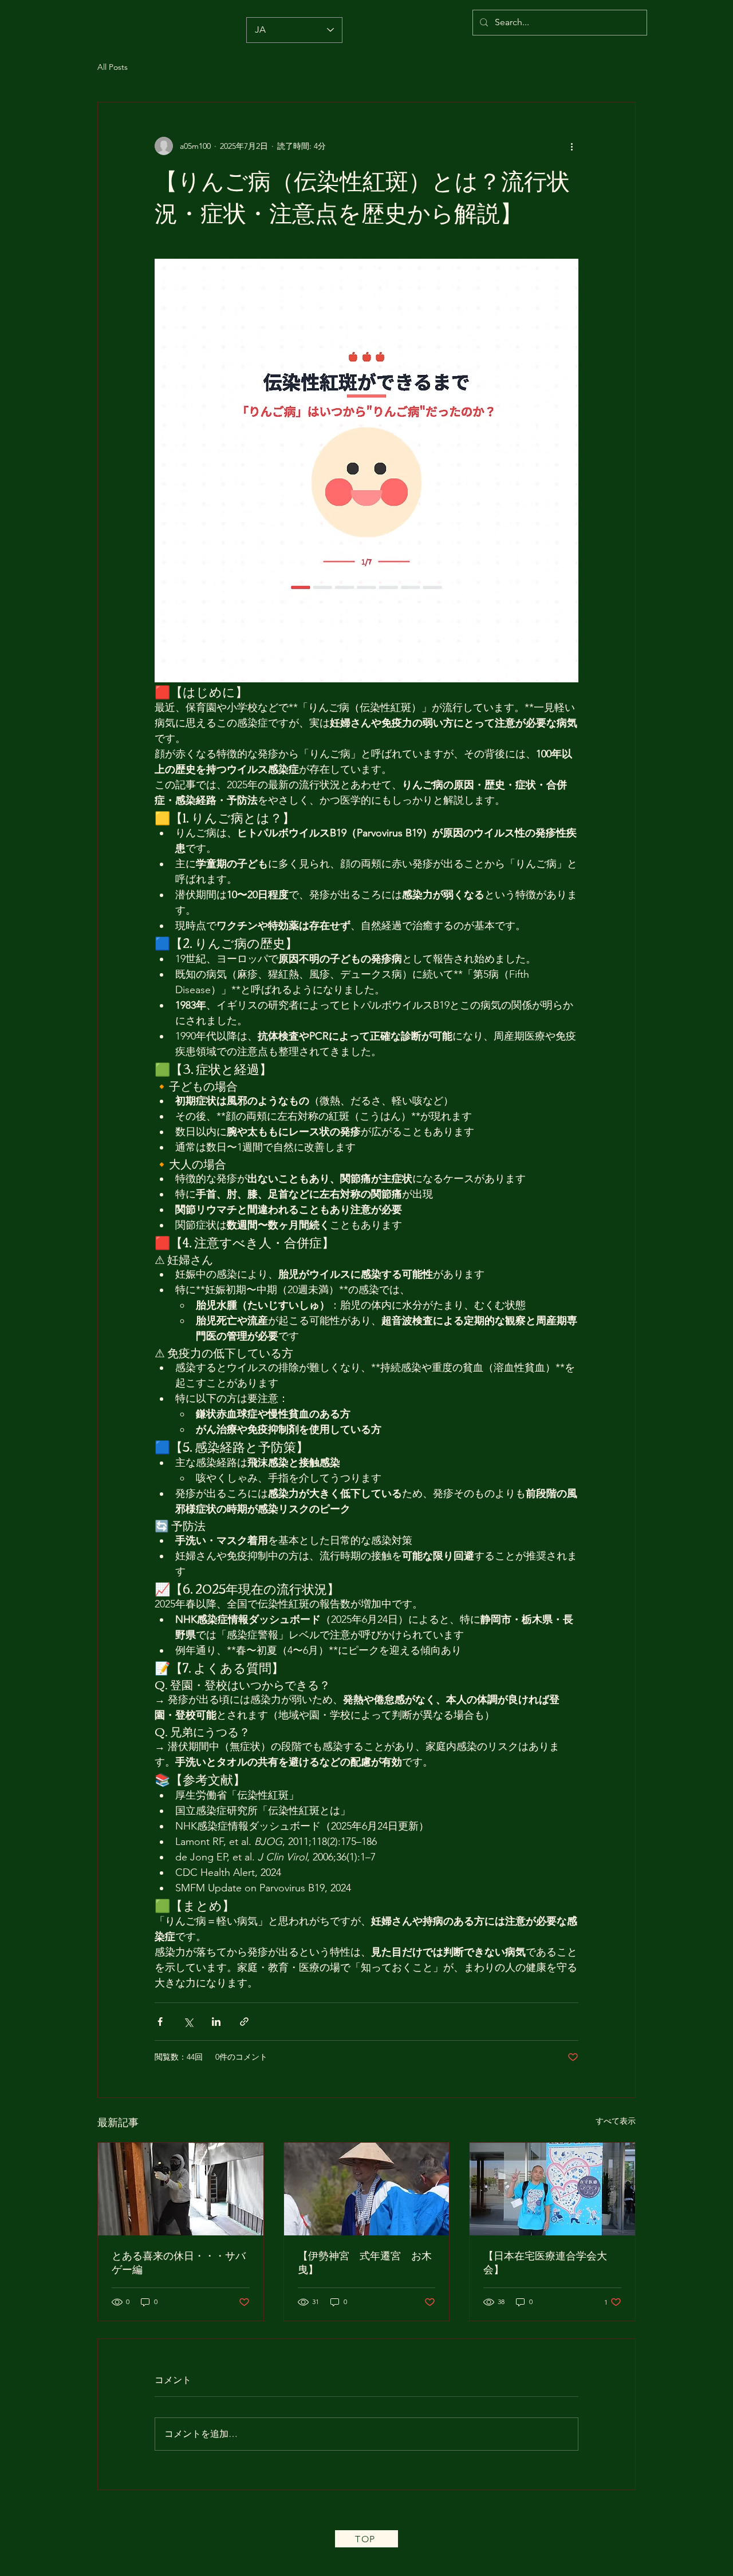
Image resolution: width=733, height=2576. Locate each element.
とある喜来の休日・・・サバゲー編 (179, 2263)
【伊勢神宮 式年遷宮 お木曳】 (365, 2263)
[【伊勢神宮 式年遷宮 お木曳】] (367, 2189)
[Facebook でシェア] (160, 2022)
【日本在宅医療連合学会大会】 (545, 2263)
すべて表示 (616, 2121)
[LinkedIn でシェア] (216, 2022)
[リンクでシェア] (244, 2022)
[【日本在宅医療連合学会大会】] (552, 2189)
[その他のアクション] (572, 146)
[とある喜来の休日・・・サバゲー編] (181, 2189)
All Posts (113, 67)
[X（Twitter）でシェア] (188, 2022)
